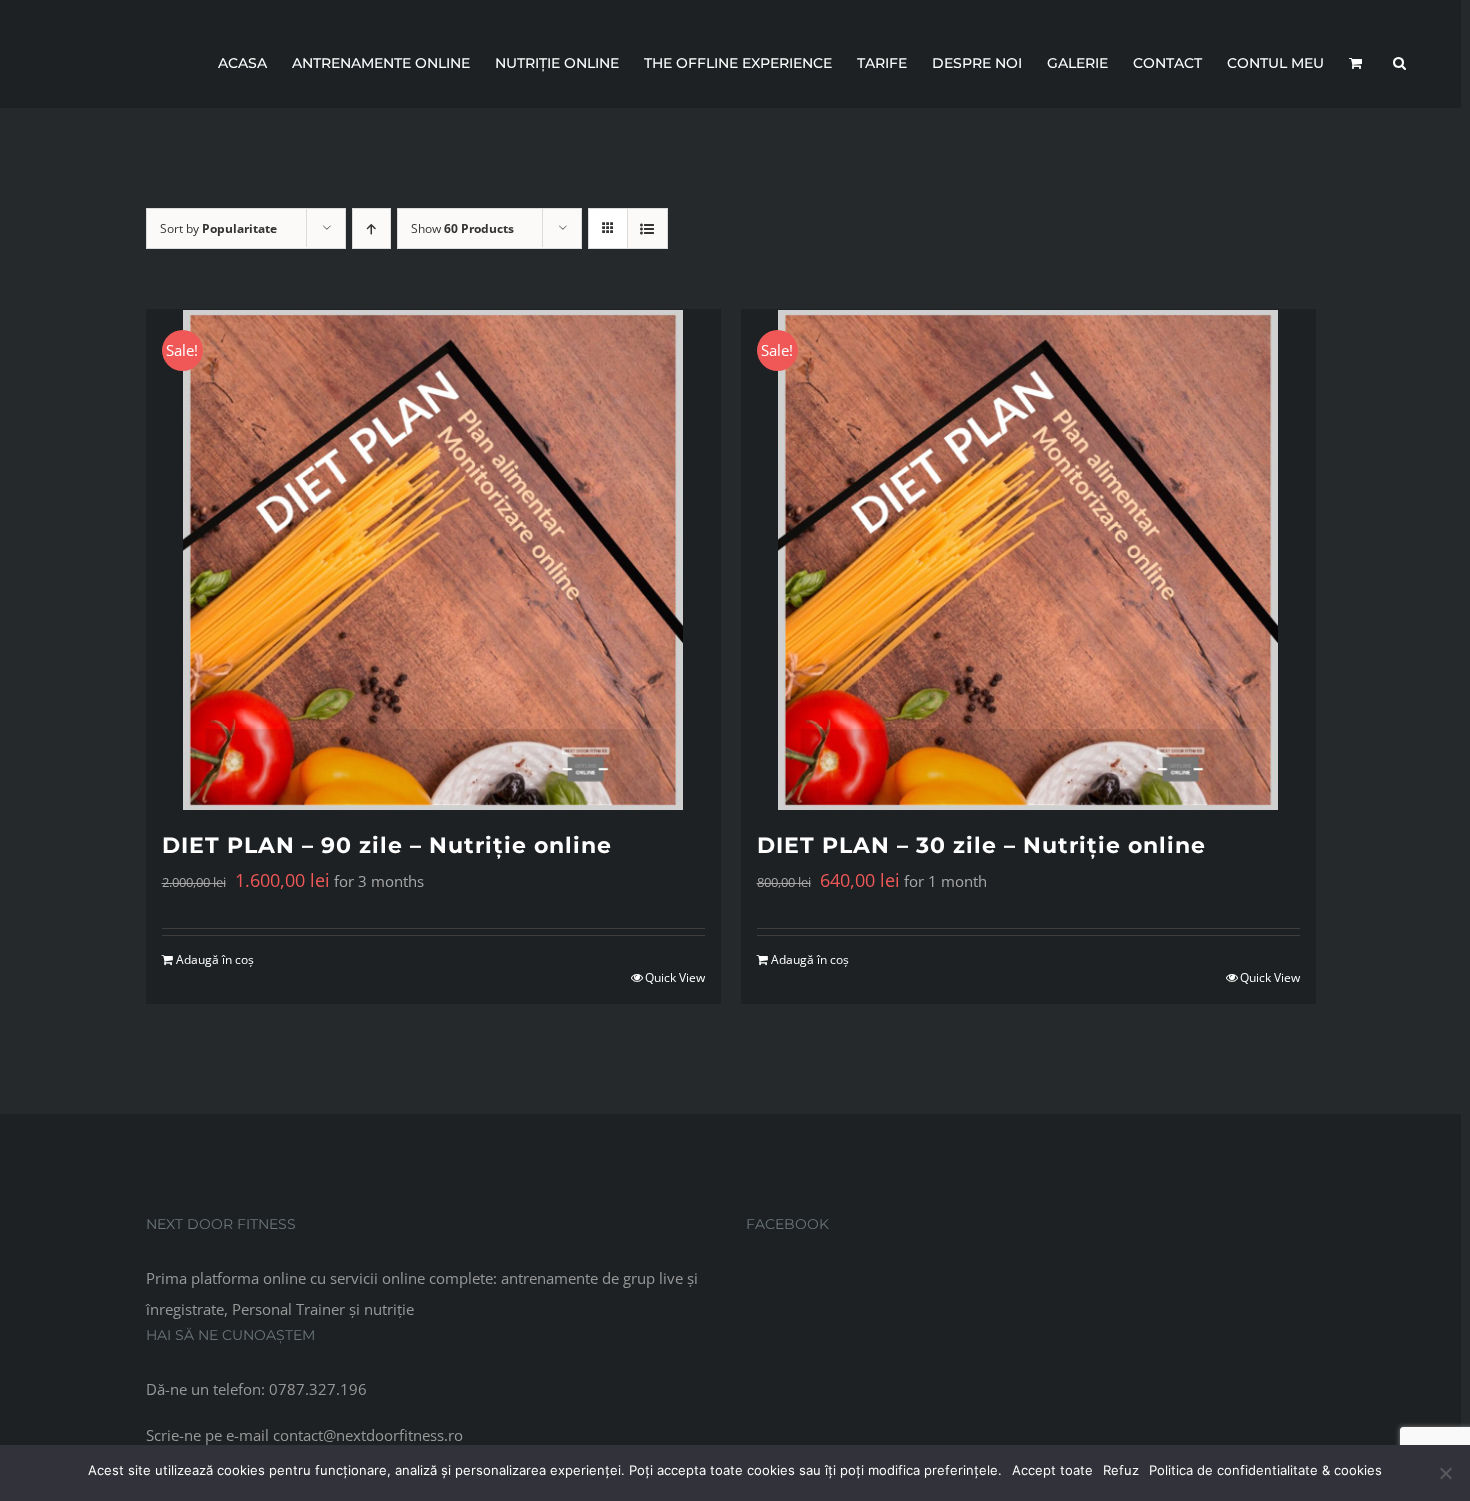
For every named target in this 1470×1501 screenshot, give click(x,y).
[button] (1399, 63)
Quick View (675, 977)
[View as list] (647, 228)
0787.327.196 (318, 1389)
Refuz (1121, 1470)
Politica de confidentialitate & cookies (1265, 1470)
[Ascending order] (371, 228)
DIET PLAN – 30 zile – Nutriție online (981, 845)
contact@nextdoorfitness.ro (368, 1435)
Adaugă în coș (215, 959)
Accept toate (1052, 1470)
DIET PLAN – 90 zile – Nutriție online (387, 845)
